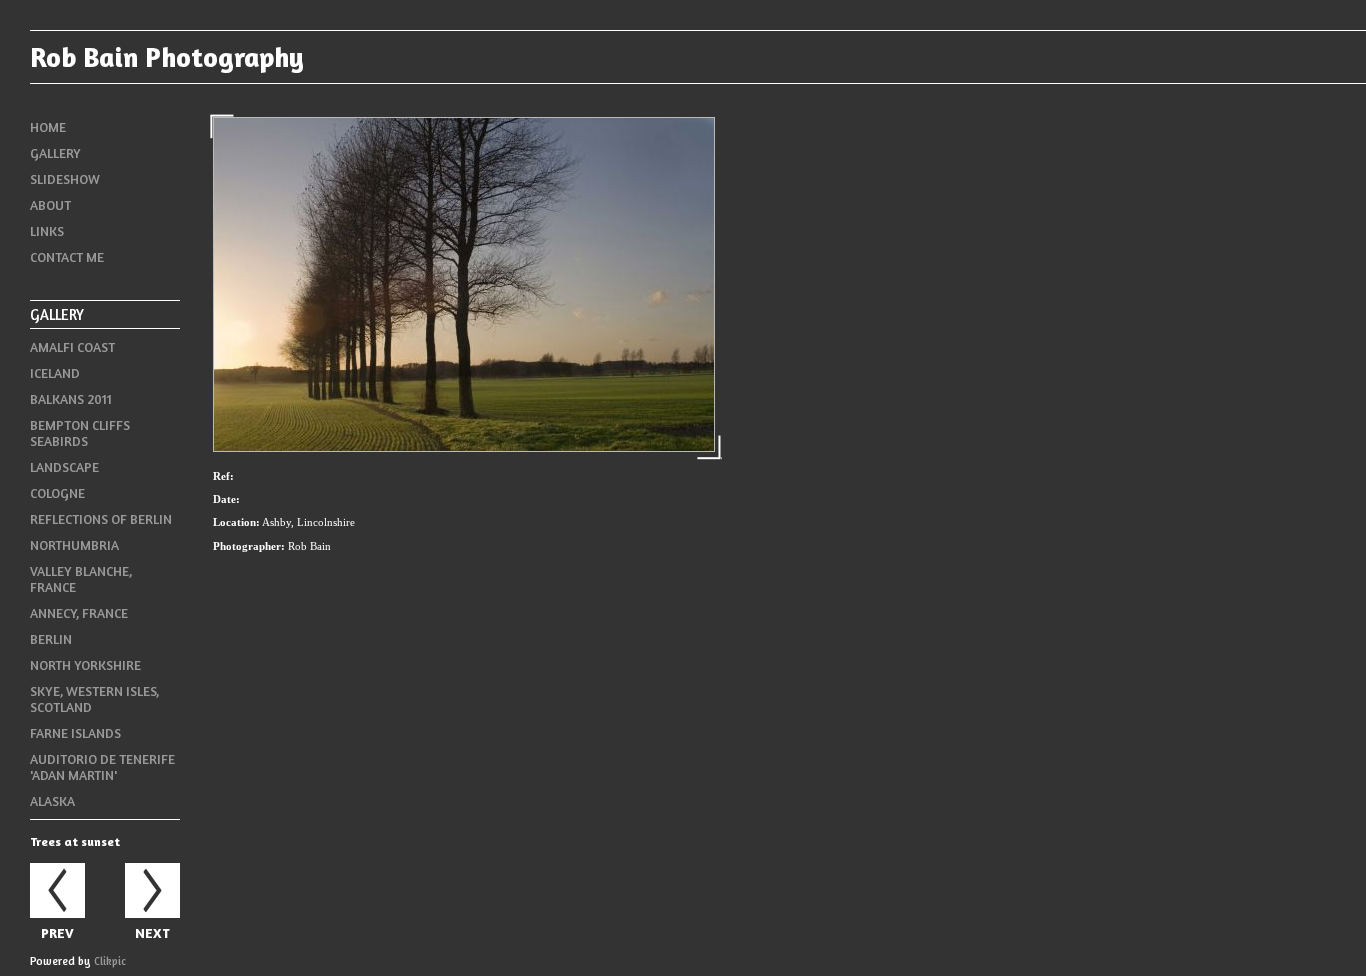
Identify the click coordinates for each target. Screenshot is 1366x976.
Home (48, 127)
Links (47, 231)
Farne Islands (75, 733)
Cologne (57, 493)
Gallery (55, 153)
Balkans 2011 (71, 399)
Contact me (67, 257)
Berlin (51, 639)
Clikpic (110, 961)
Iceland (55, 373)
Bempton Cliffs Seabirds (80, 433)
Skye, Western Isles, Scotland (94, 699)
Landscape (64, 467)
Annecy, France (79, 613)
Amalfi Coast (72, 347)
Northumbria (74, 545)
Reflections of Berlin (101, 519)
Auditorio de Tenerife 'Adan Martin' (102, 767)
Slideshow (65, 179)
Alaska (52, 801)
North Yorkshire (85, 665)
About (50, 205)
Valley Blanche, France (81, 579)
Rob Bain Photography (167, 57)
